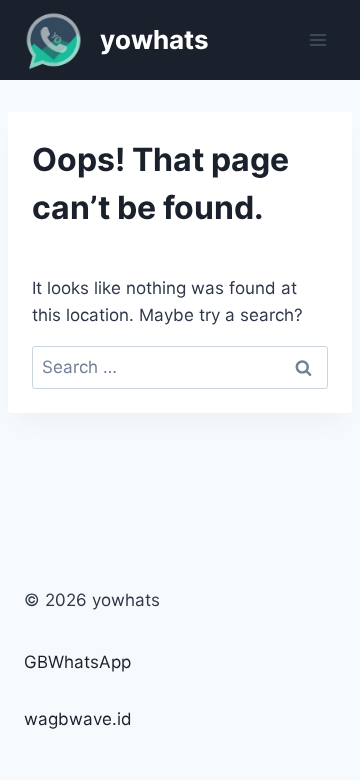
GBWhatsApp (77, 662)
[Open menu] (317, 39)
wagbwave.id (78, 719)
